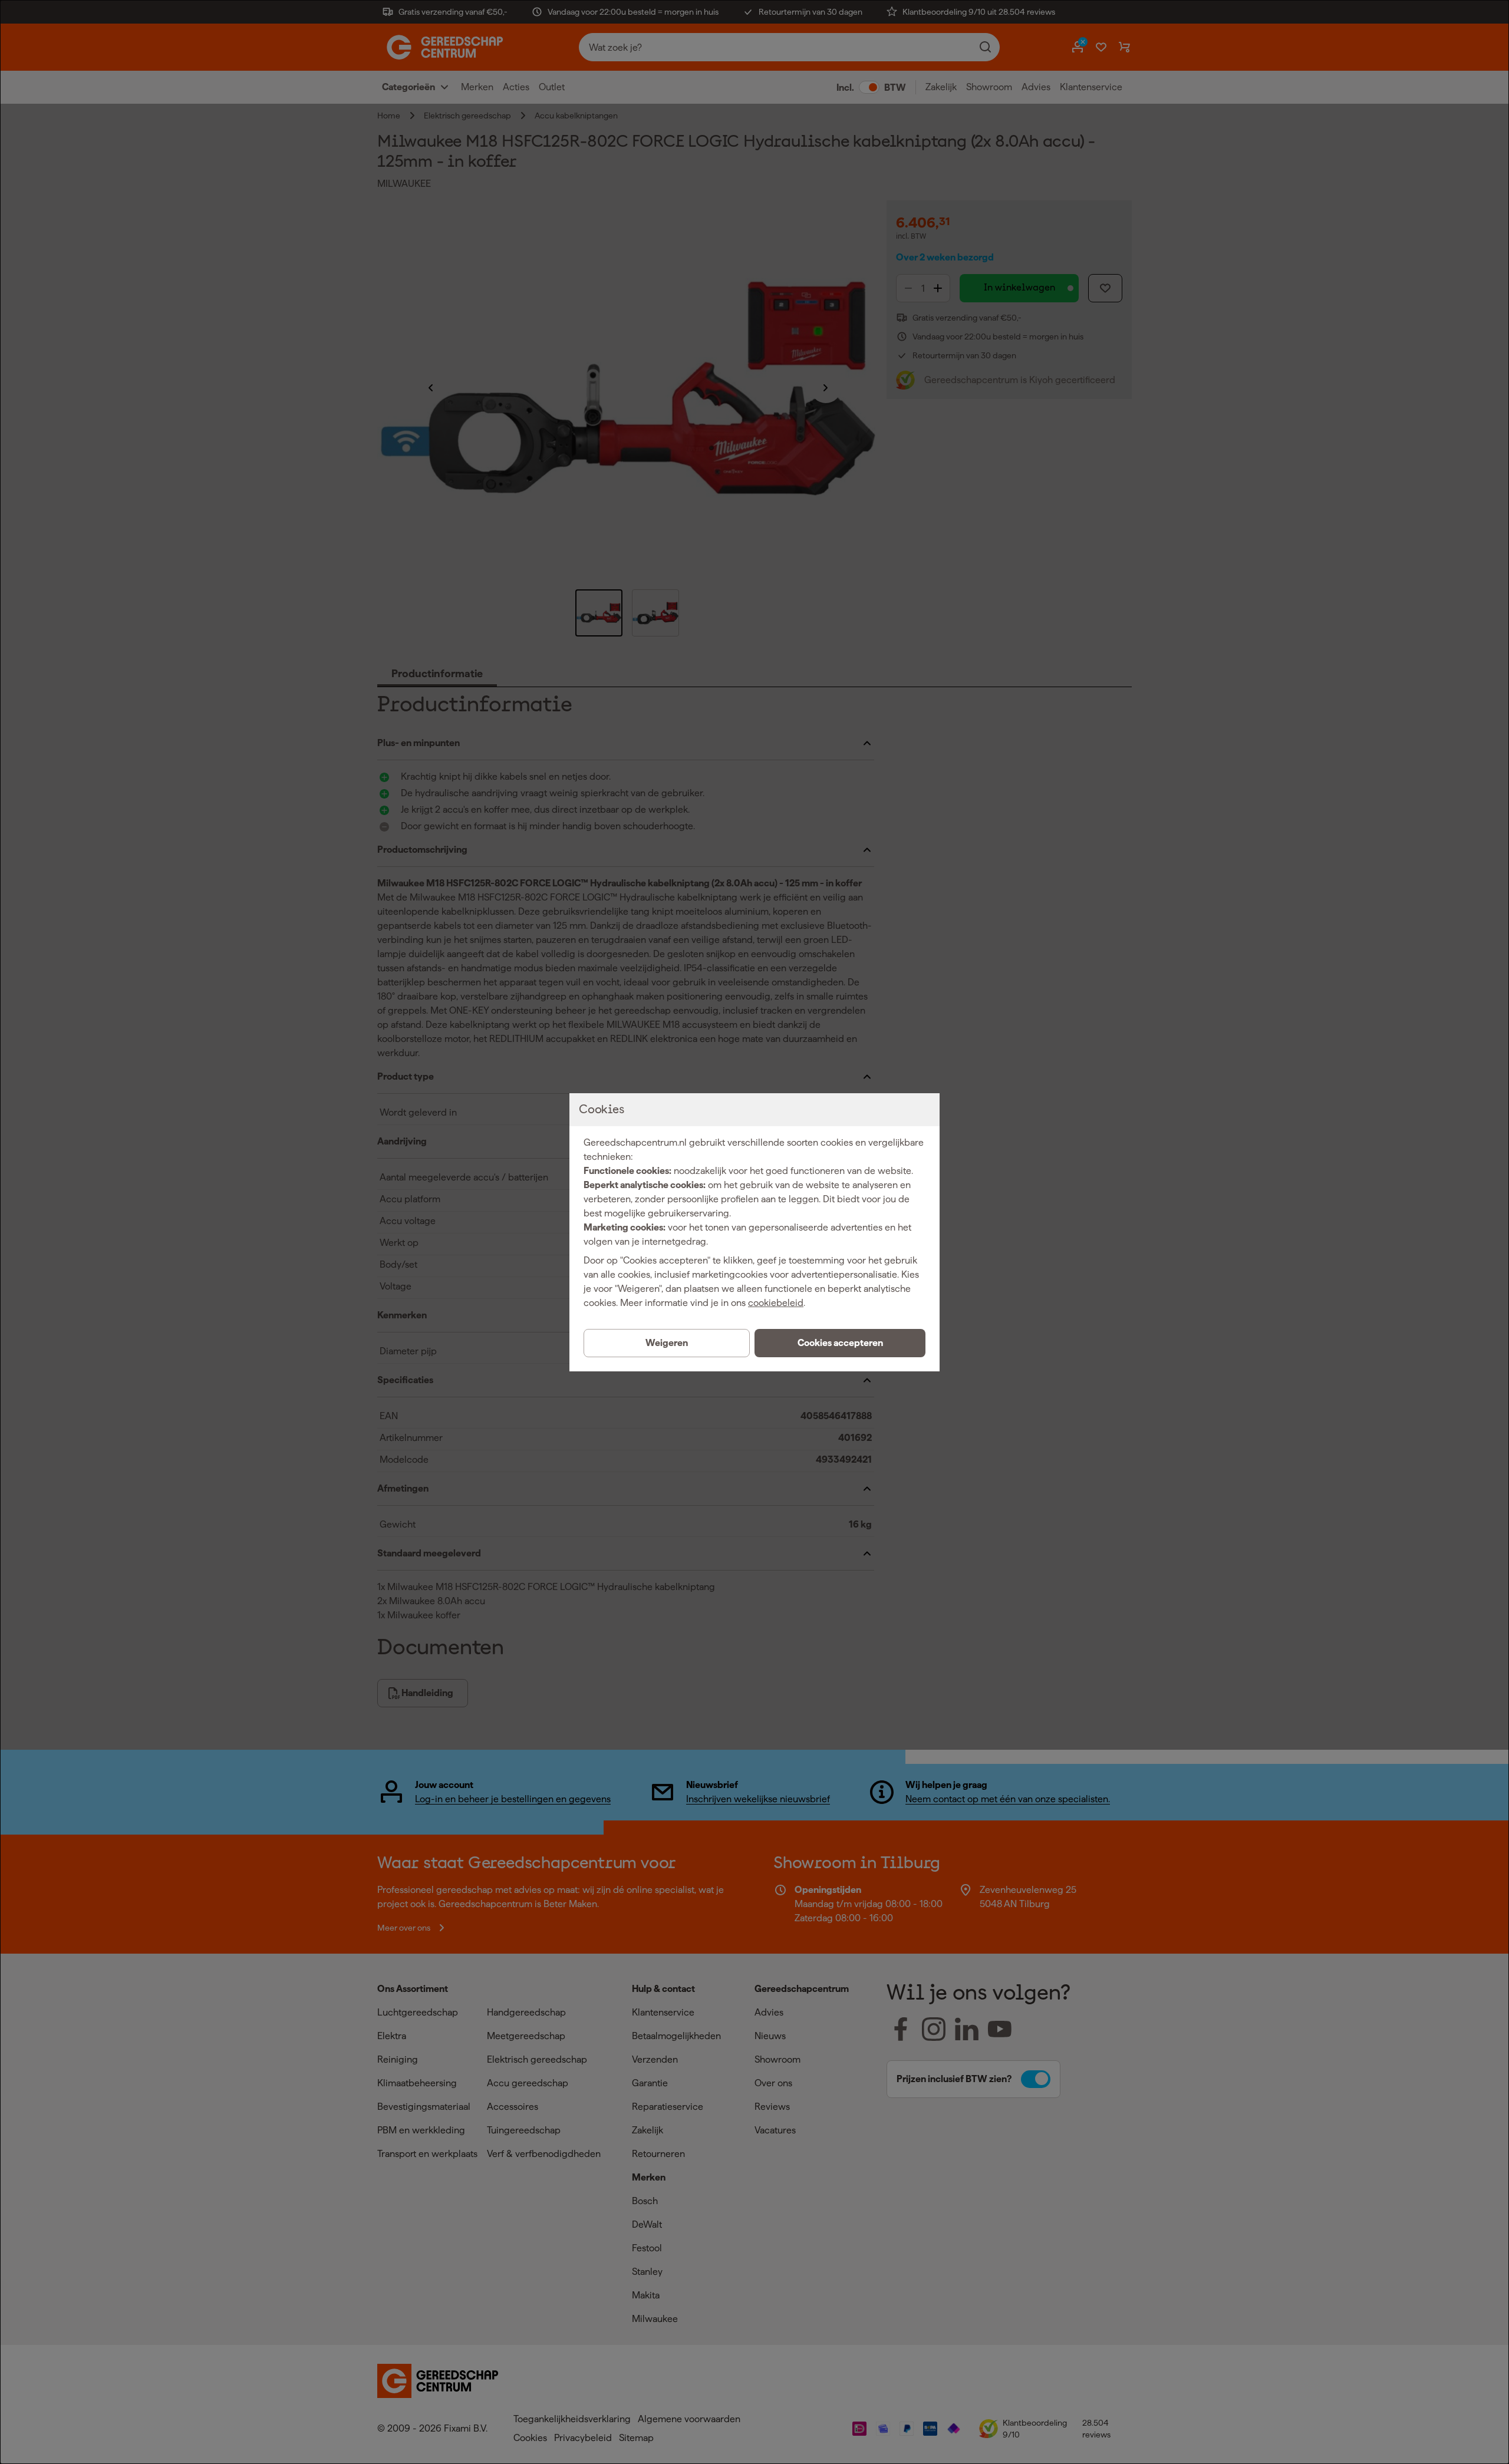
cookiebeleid (776, 1303)
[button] (840, 1343)
